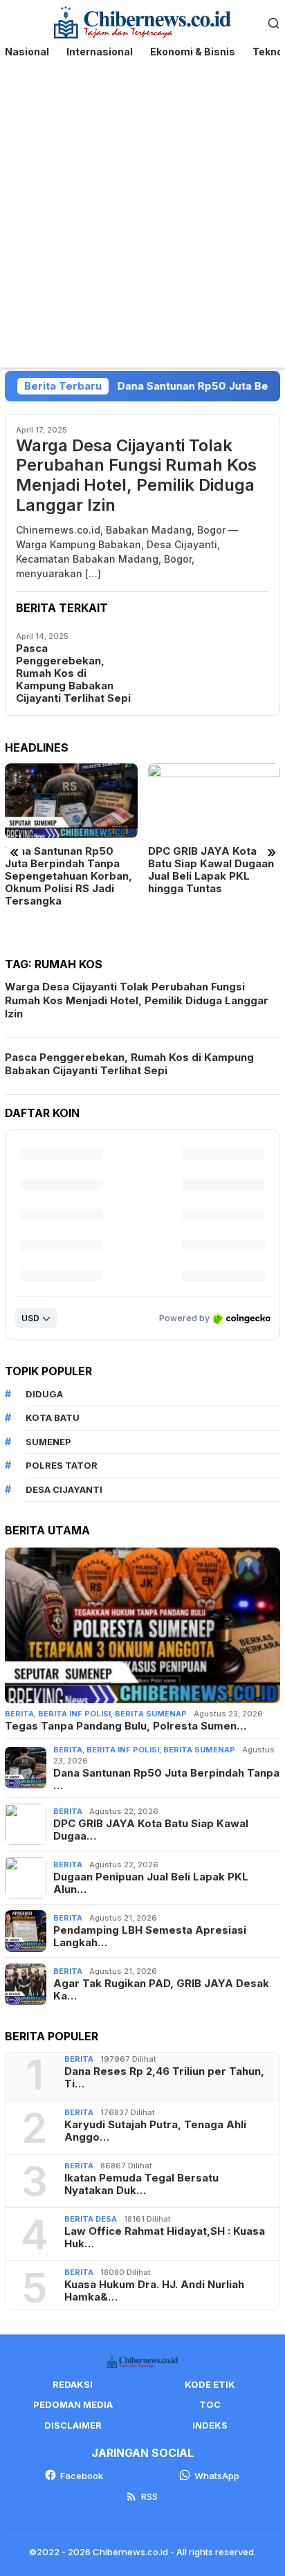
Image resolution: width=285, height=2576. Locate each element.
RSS (149, 2496)
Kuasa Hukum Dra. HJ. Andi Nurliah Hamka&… (154, 2291)
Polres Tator (62, 1465)
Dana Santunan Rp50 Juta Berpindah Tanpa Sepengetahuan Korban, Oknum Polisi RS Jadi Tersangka (68, 876)
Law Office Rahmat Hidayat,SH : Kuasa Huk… (165, 2238)
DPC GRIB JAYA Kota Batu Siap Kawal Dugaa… (151, 1830)
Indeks (210, 2425)
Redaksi (73, 2384)
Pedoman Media (73, 2404)
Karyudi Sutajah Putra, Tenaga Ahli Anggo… (155, 2131)
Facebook (82, 2476)
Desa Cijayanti (64, 1489)
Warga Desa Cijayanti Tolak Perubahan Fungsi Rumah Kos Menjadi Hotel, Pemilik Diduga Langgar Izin (136, 475)
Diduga (44, 1394)
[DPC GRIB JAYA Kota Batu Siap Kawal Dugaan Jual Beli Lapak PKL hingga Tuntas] (214, 800)
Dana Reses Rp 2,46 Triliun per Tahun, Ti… (164, 2078)
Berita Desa (91, 2219)
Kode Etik (210, 2384)
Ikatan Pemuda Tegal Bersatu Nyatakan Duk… (141, 2184)
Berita (19, 1714)
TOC (210, 2404)
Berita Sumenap (151, 1714)
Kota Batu (53, 1417)
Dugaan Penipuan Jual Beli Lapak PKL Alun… (151, 1883)
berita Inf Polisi (74, 1714)
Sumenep (48, 1442)
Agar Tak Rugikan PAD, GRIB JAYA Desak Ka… (161, 1990)
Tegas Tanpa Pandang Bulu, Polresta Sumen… (126, 1726)
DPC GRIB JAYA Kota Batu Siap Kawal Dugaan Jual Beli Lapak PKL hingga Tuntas (211, 870)
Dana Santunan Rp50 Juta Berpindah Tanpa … (166, 1779)
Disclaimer (73, 2425)
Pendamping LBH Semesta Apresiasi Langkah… (150, 1936)
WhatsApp (217, 2476)
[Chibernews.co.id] (143, 21)
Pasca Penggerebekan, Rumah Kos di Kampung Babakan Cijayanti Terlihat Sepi (73, 673)
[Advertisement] (142, 218)
